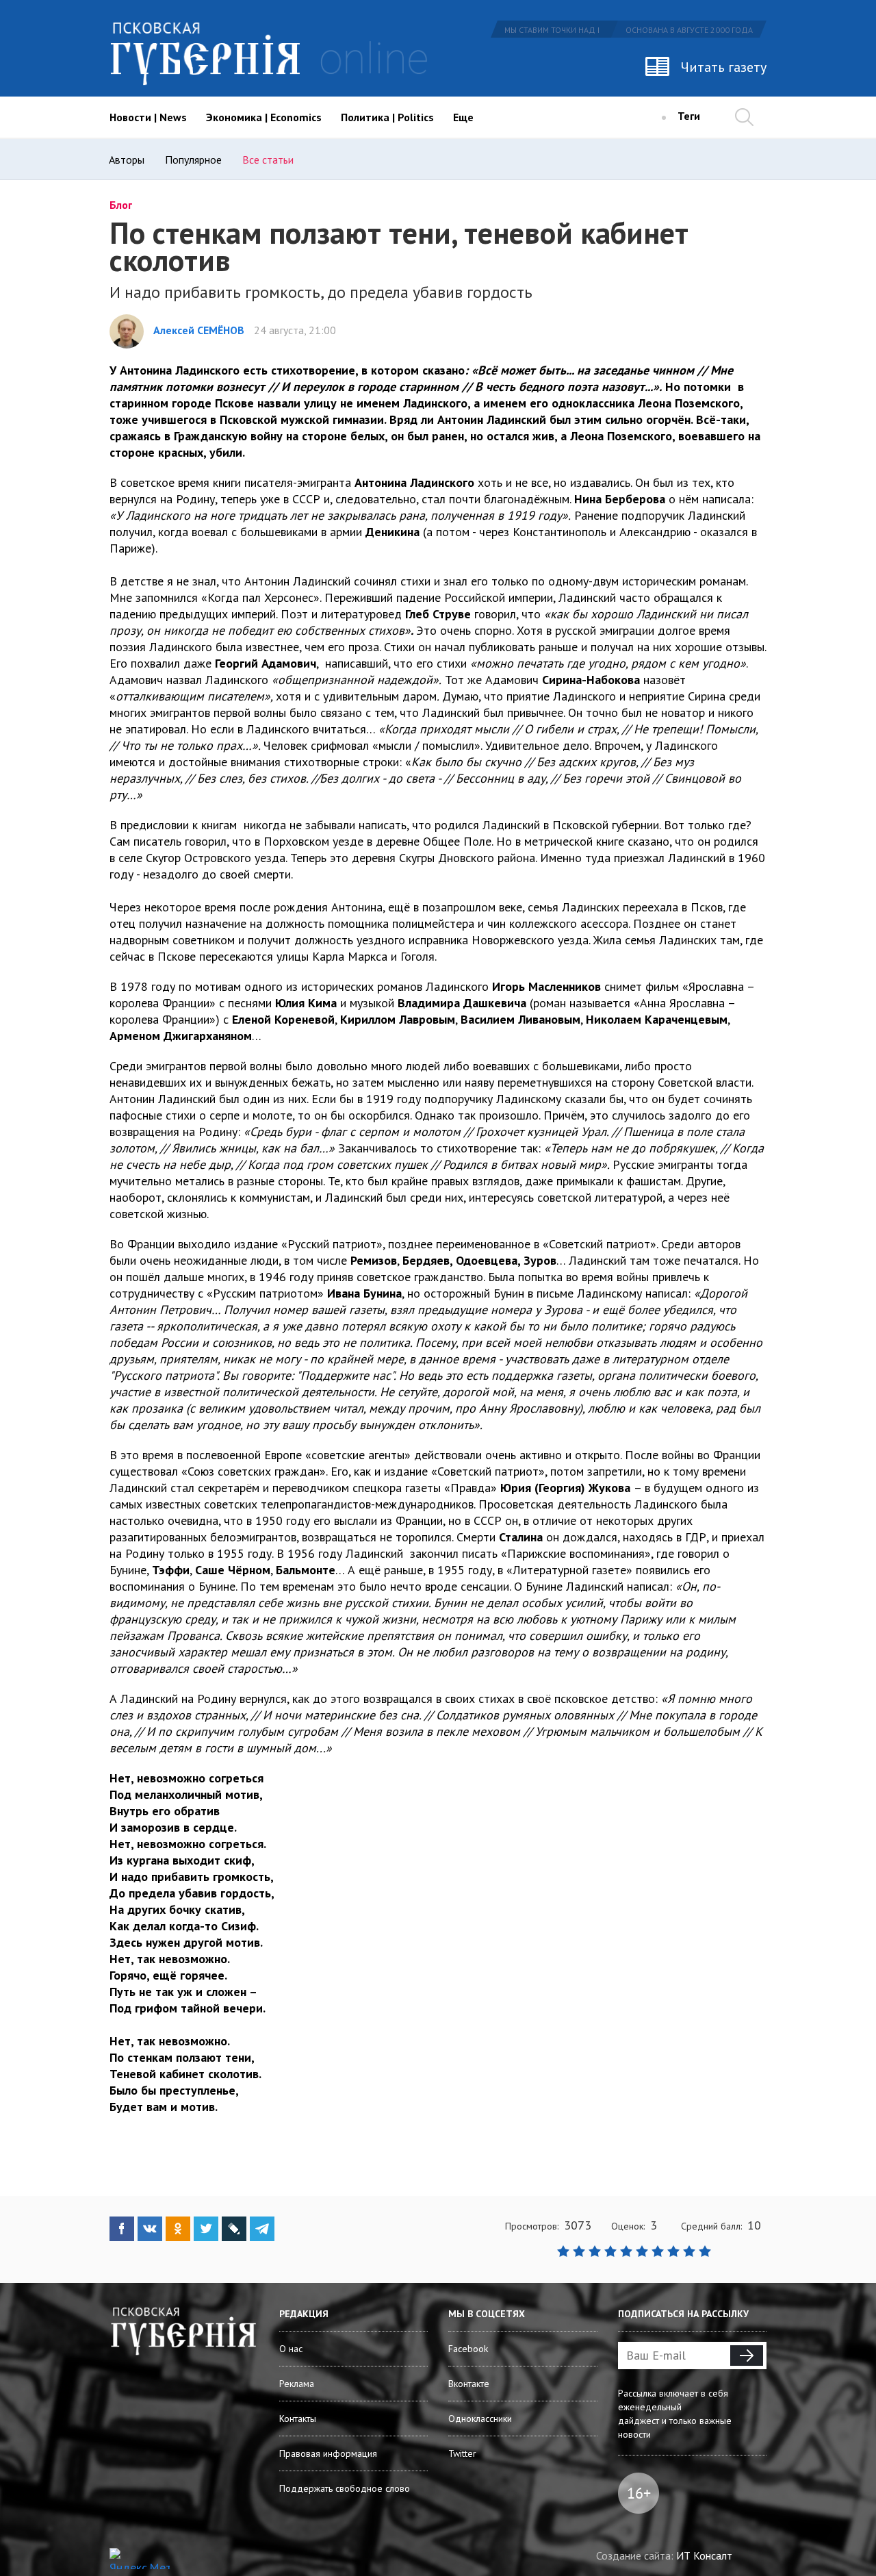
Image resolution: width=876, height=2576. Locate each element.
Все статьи (268, 160)
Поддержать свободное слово (345, 2488)
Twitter (462, 2453)
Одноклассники (480, 2419)
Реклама (297, 2384)
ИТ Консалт (704, 2555)
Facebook (468, 2349)
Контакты (298, 2419)
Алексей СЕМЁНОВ (199, 330)
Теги (689, 116)
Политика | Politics (387, 117)
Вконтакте (469, 2384)
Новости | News (148, 117)
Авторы (127, 160)
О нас (291, 2349)
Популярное (193, 160)
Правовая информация (328, 2453)
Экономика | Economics (264, 117)
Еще (463, 117)
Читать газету (724, 67)
